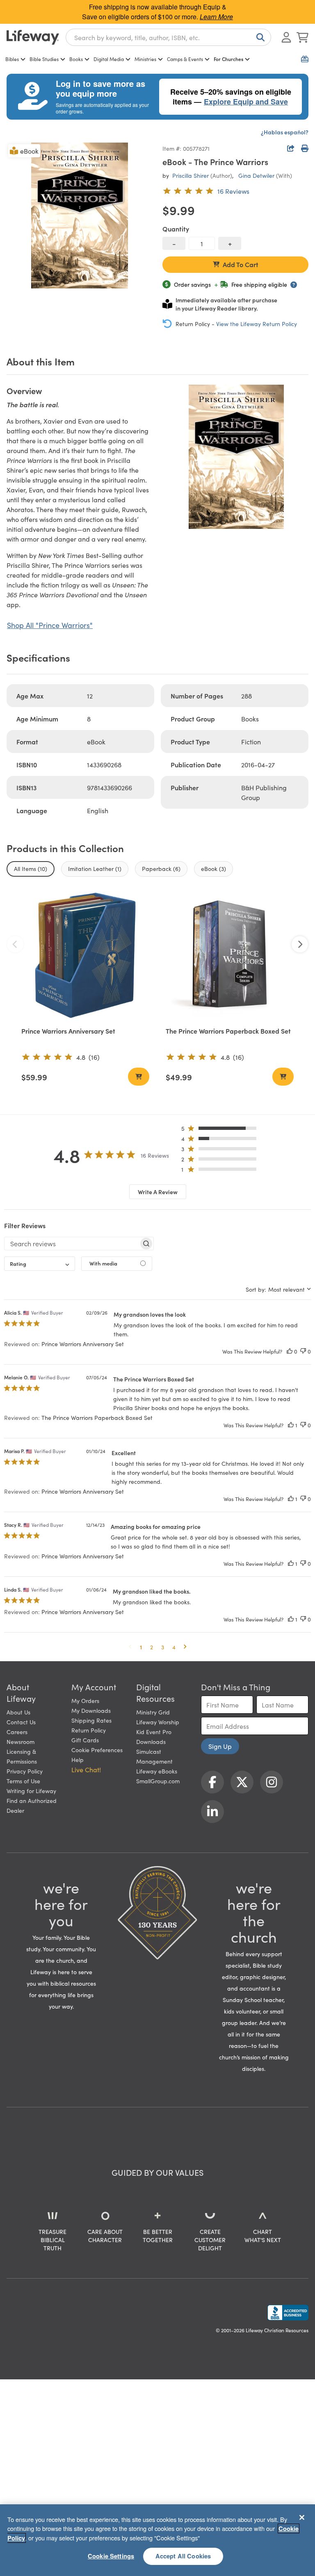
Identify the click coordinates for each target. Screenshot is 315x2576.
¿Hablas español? (285, 132)
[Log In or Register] (286, 37)
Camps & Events (185, 59)
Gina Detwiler (256, 175)
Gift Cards (85, 1740)
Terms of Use (23, 1781)
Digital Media (109, 59)
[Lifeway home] (33, 37)
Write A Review (158, 1192)
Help (78, 1760)
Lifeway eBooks (157, 1771)
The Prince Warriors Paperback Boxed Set (228, 1031)
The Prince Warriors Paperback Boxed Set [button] (97, 1417)
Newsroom (21, 1742)
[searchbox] (72, 1243)
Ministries (145, 59)
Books (76, 59)
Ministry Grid (153, 1712)
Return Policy (89, 1730)
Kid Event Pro (154, 1732)
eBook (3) (213, 868)
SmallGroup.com (158, 1781)
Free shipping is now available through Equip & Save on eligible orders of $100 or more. (157, 12)
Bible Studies (44, 59)
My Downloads (91, 1710)
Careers (17, 1732)
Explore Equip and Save (246, 102)
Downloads (151, 1742)
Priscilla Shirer (191, 175)
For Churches (228, 59)
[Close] (302, 2517)
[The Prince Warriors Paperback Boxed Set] (230, 955)
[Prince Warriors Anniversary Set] (85, 955)
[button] (221, 1130)
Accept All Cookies (183, 2556)
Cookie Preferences (97, 1750)
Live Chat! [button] (86, 1769)
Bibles (12, 59)
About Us (18, 1712)
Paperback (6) (161, 868)
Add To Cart (241, 264)
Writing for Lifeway (31, 1791)
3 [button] (163, 1647)
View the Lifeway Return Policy (257, 324)
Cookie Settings (111, 2556)
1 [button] (141, 1647)
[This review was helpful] (290, 1351)
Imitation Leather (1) (95, 868)
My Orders (85, 1701)
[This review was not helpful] (303, 1351)
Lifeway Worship (158, 1722)
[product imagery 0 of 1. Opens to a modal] (80, 215)
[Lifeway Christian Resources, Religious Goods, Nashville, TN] (288, 2313)
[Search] (259, 37)
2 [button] (152, 1647)
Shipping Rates (91, 1720)
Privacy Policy (25, 1771)
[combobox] (168, 37)
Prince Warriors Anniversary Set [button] (83, 1344)
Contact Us (21, 1722)
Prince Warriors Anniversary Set (68, 1031)
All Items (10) (31, 868)
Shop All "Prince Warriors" (50, 625)
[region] (157, 2540)
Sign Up (220, 1746)
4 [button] (174, 1647)
